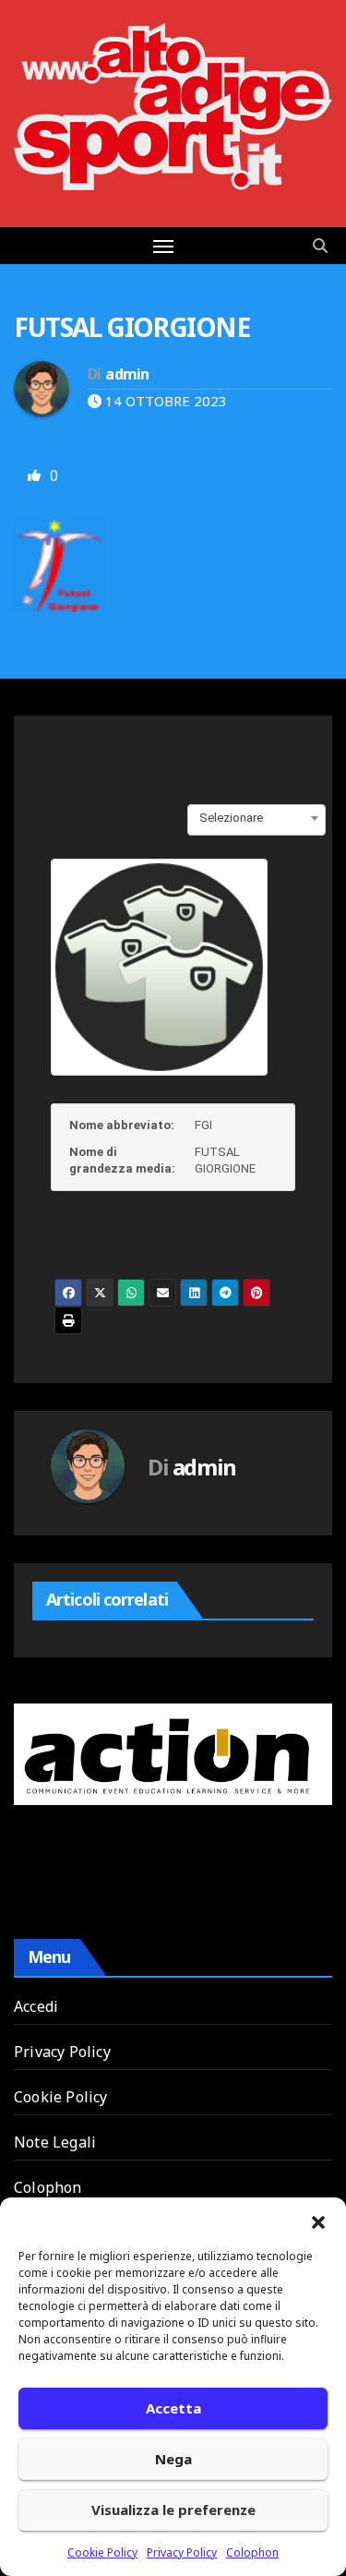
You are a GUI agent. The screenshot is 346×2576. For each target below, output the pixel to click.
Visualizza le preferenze (173, 2510)
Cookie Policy (102, 2552)
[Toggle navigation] (163, 246)
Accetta (173, 2408)
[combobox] (257, 818)
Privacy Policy (182, 2552)
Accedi (36, 2006)
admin (127, 374)
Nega (173, 2459)
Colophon (252, 2552)
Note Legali (55, 2142)
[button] (318, 2221)
